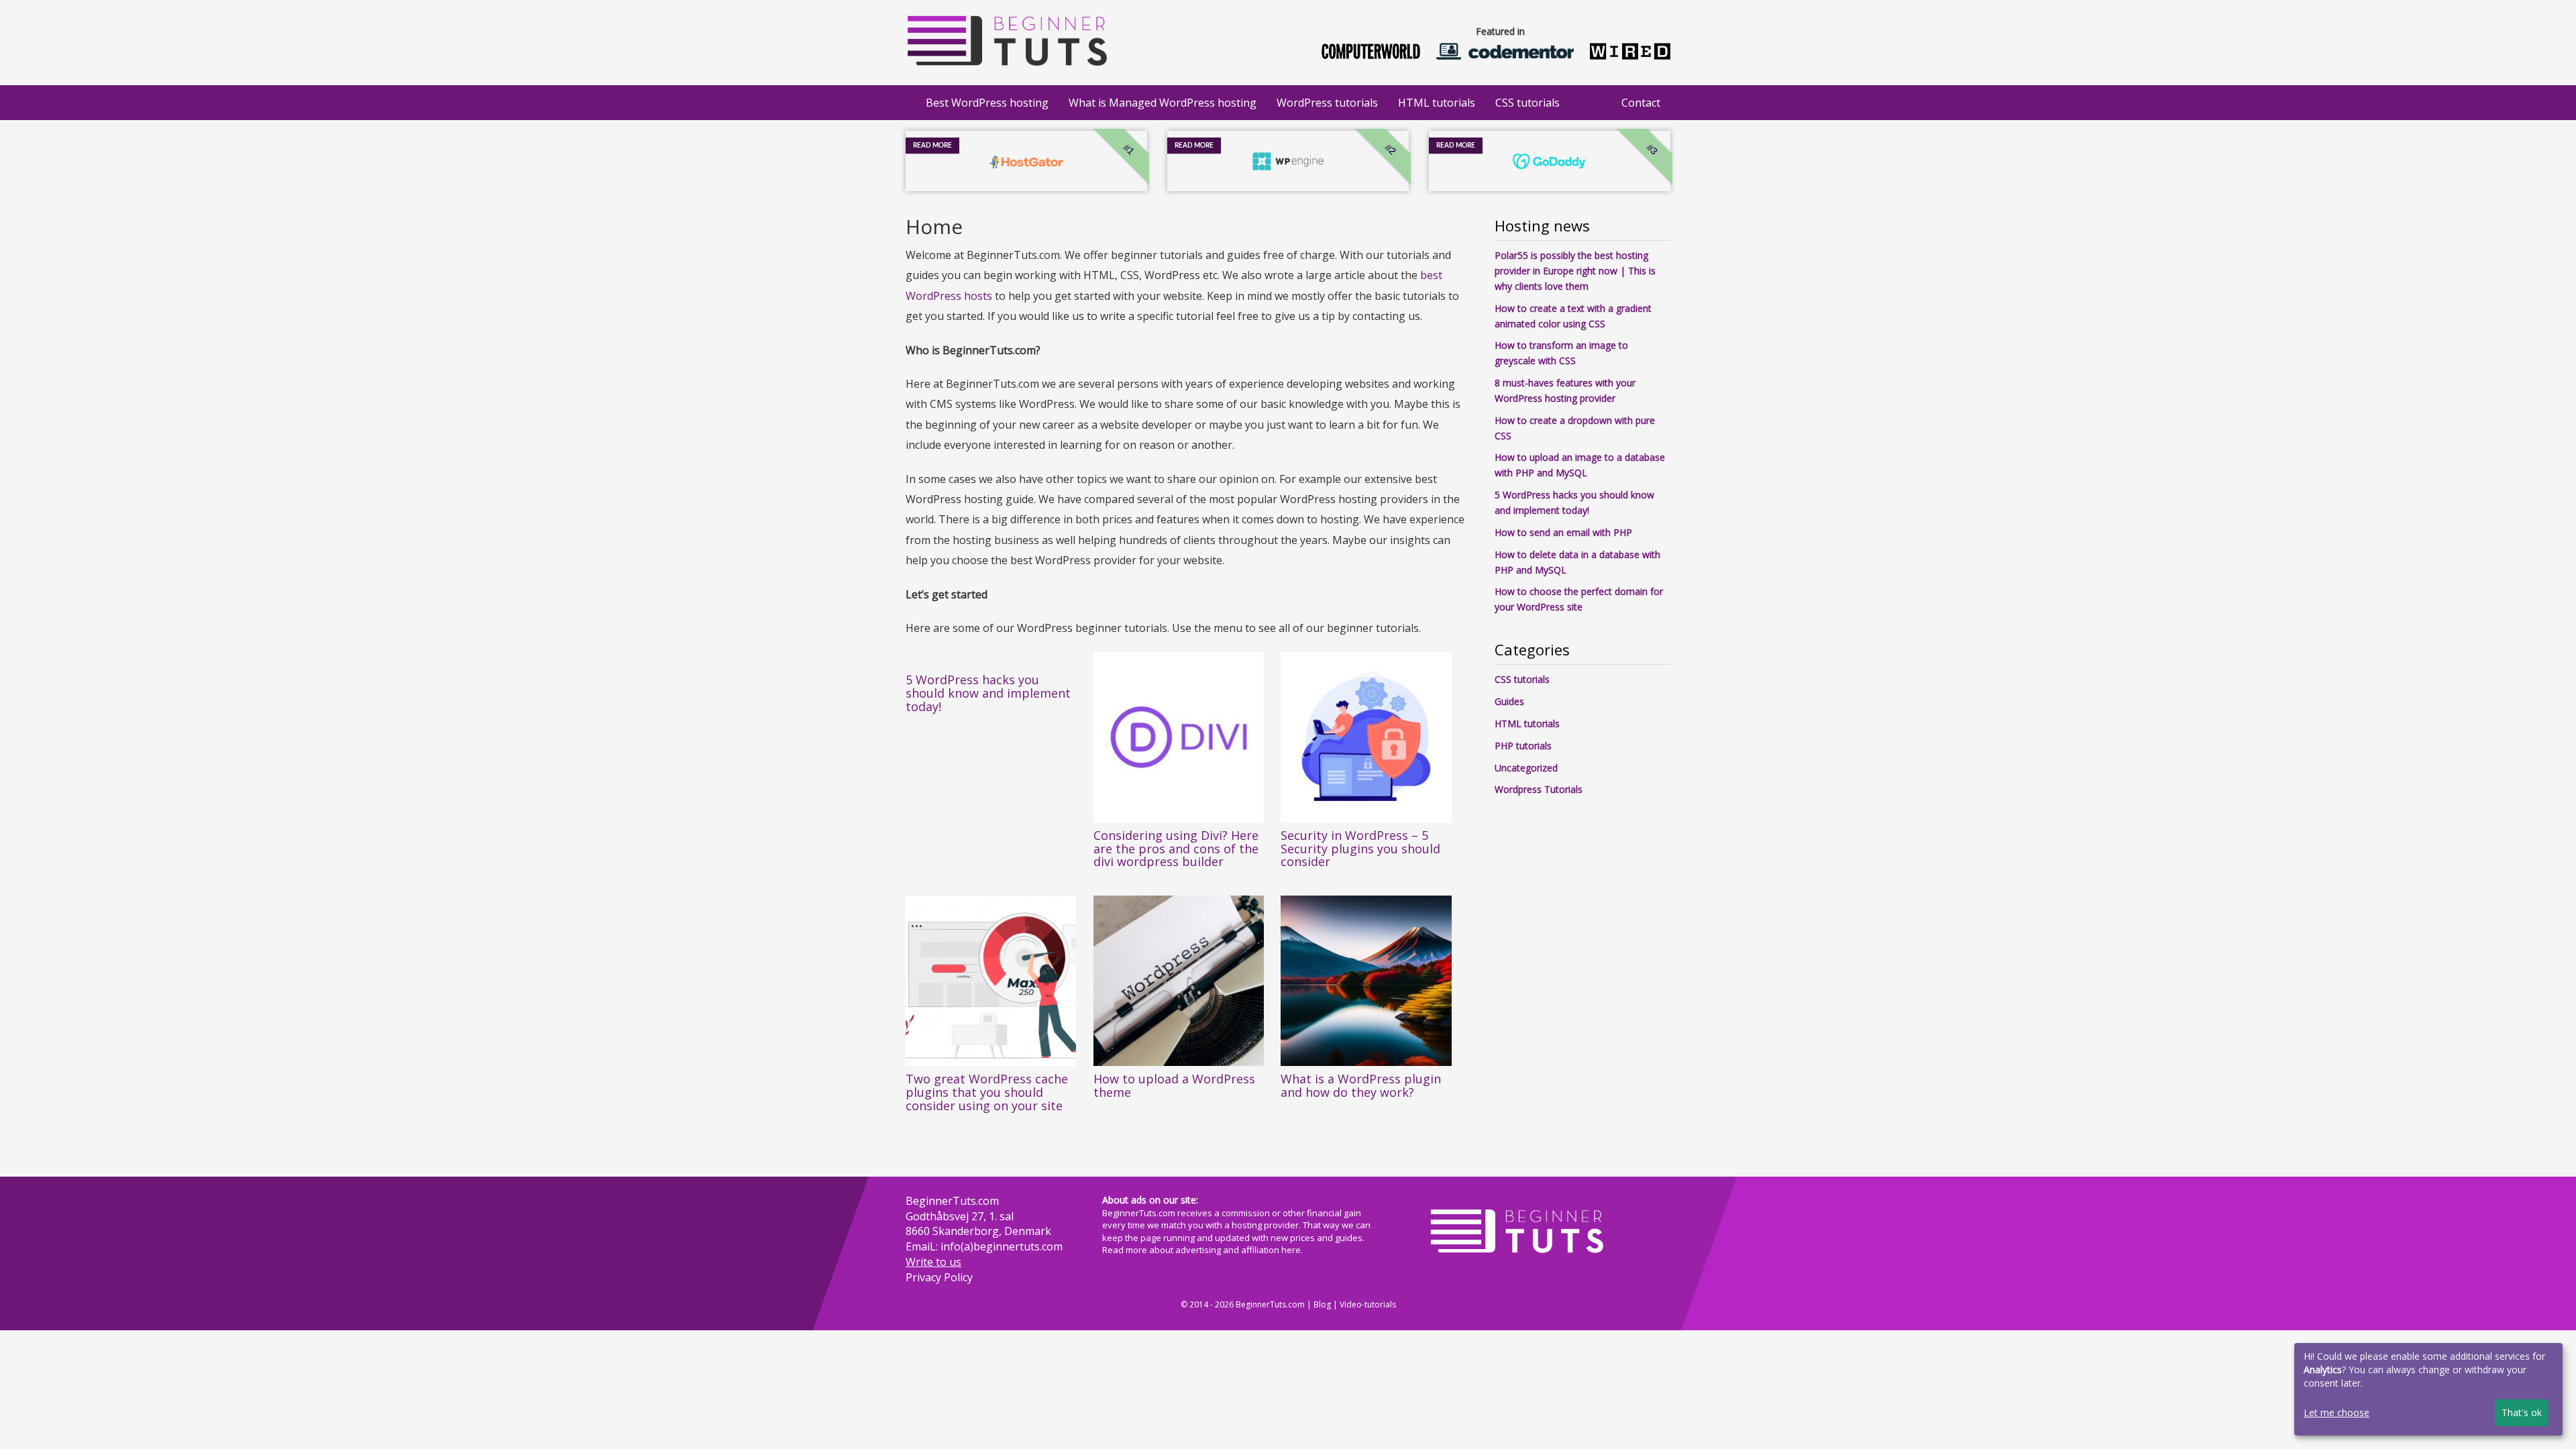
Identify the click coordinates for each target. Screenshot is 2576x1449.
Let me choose (2337, 1412)
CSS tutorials (1527, 103)
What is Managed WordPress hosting (1163, 103)
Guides (1509, 701)
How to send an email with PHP (1563, 532)
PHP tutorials (1523, 746)
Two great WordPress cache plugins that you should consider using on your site (987, 1092)
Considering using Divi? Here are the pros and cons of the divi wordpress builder (1176, 849)
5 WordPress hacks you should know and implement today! (988, 693)
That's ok (2522, 1412)
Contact (1641, 103)
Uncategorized (1526, 768)
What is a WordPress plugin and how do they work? (1361, 1085)
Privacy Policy (939, 1277)
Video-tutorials (1368, 1304)
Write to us (933, 1262)
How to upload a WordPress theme (1174, 1085)
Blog (1322, 1304)
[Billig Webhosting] (1006, 37)
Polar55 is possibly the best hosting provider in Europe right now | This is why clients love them (1575, 271)
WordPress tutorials (1327, 103)
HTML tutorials (1437, 103)
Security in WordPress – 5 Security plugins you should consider (1360, 849)
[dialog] (2428, 1389)
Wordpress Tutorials (1539, 789)
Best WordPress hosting (987, 103)
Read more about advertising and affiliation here (1201, 1250)
